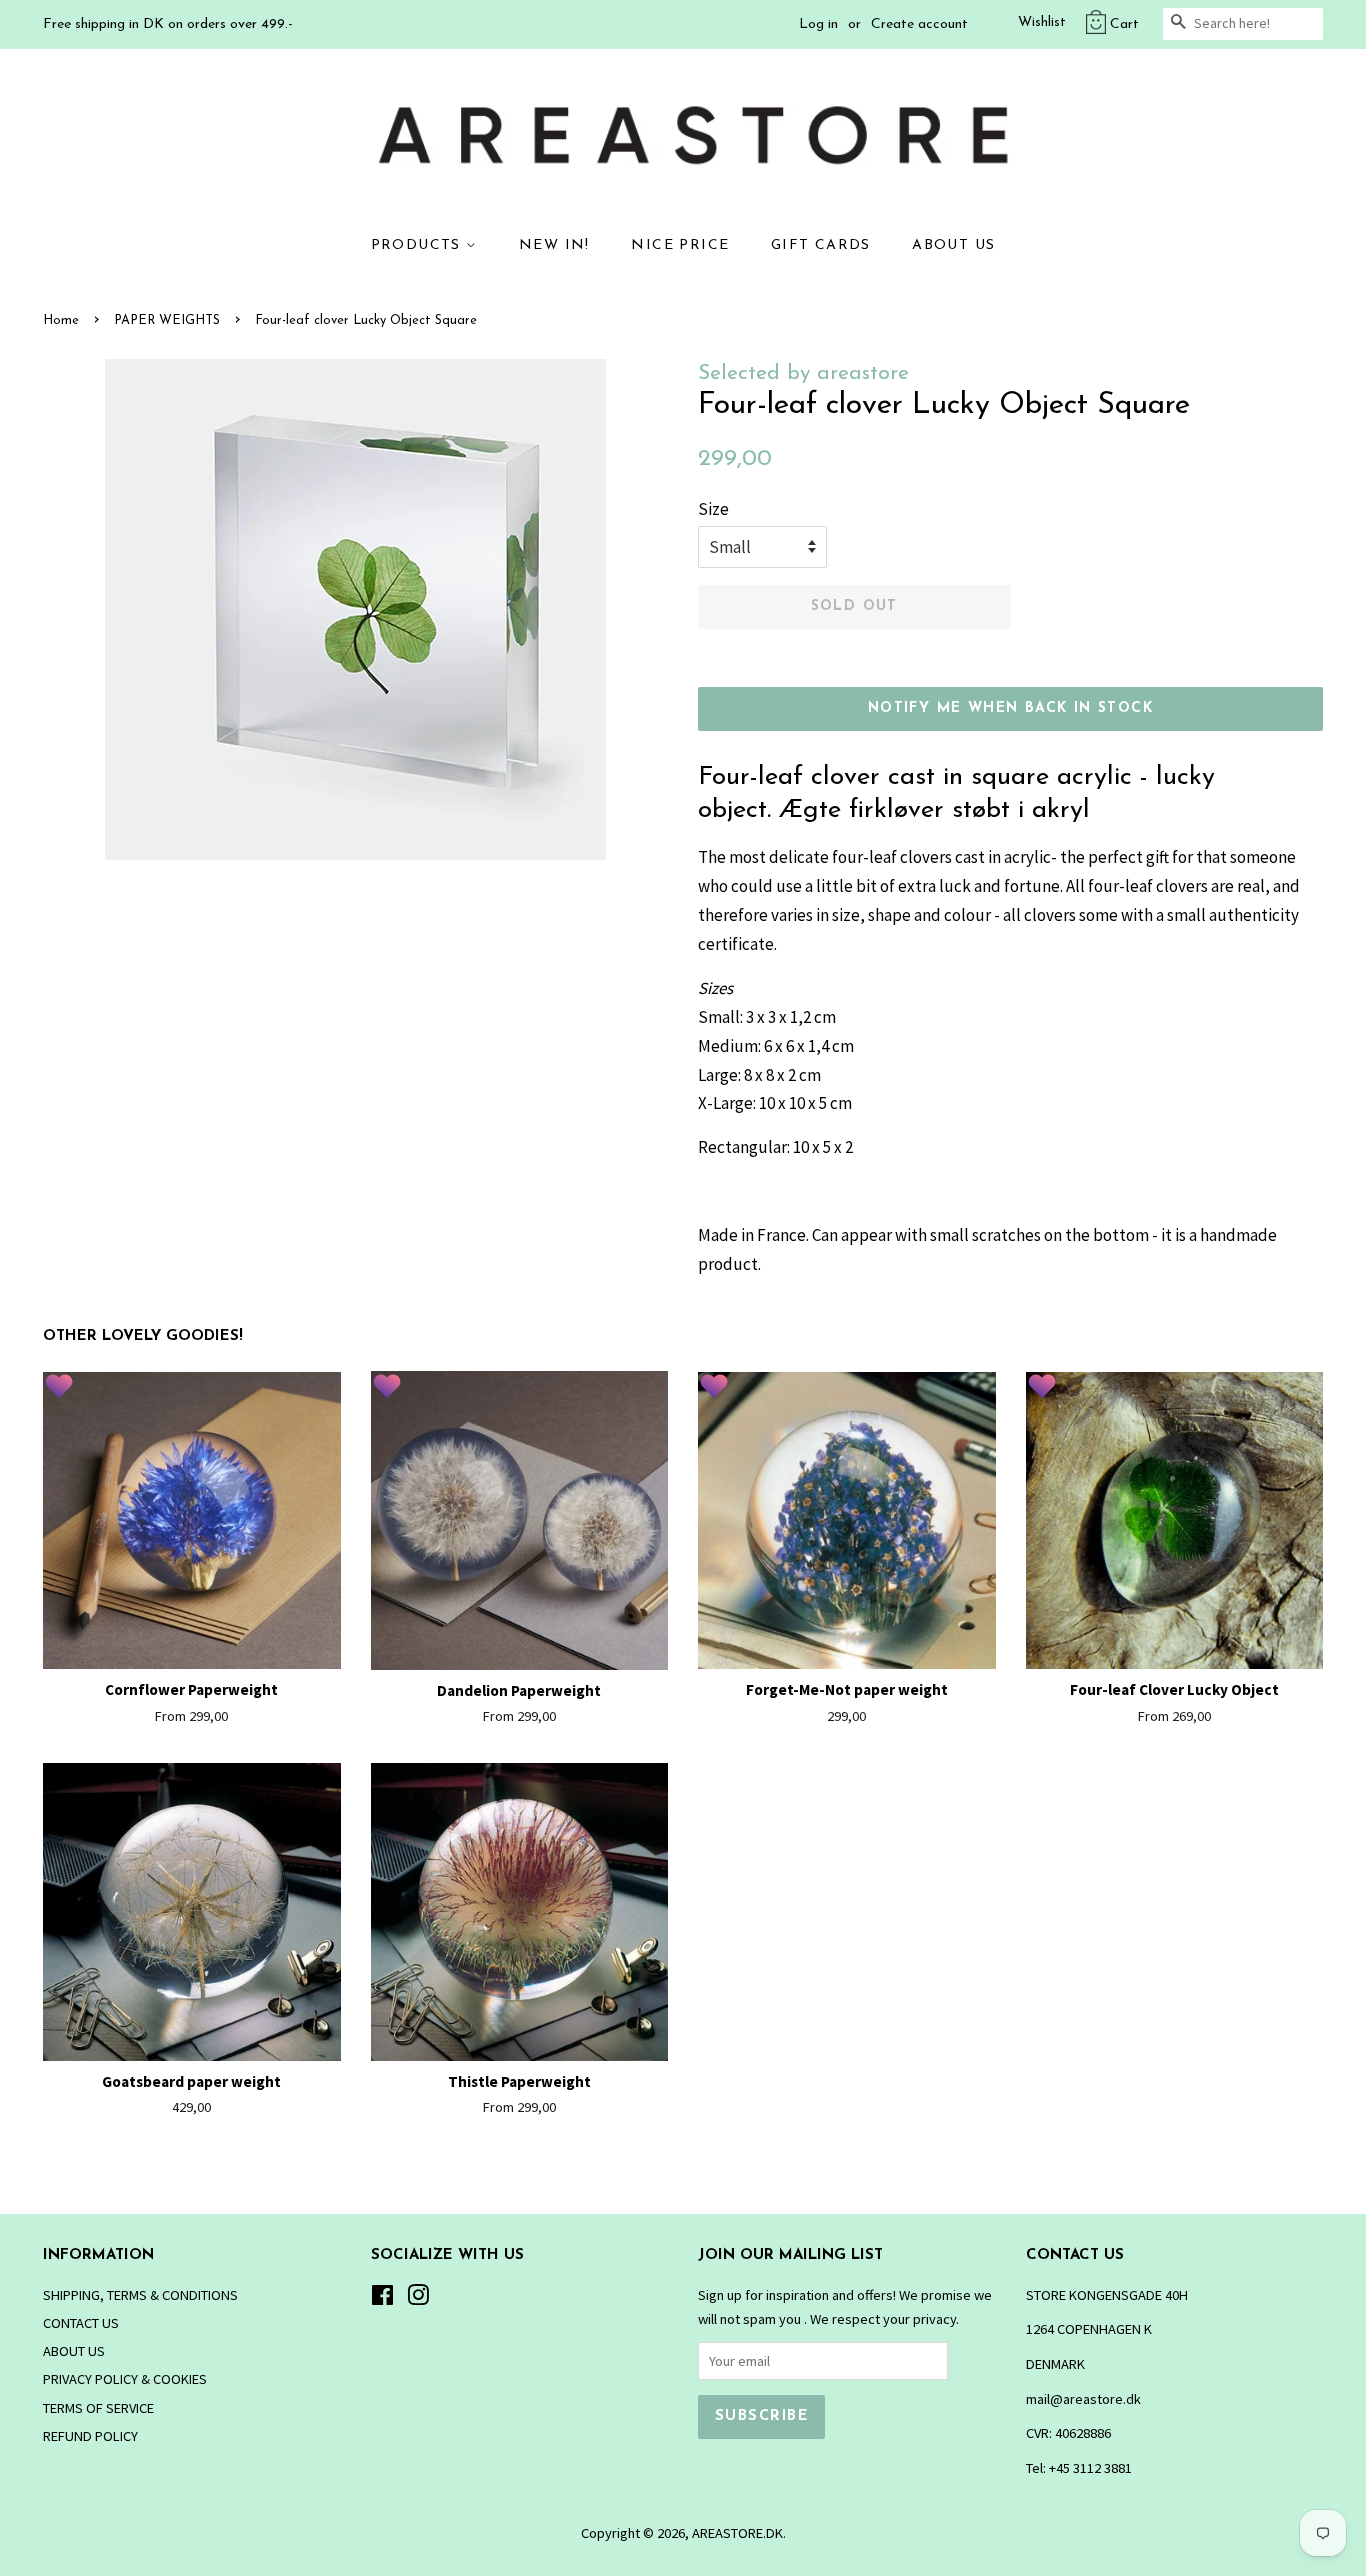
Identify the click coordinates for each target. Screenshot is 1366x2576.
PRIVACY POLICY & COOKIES (125, 2379)
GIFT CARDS (821, 245)
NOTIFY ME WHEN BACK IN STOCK (1010, 708)
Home (61, 320)
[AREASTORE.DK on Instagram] (418, 2299)
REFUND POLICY (90, 2436)
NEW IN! (554, 245)
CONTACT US (81, 2323)
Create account (919, 24)
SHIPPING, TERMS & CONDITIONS (140, 2295)
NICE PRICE (680, 245)
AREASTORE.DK (737, 2533)
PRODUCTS (419, 245)
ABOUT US (953, 245)
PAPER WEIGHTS (167, 320)
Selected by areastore (803, 373)
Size (713, 509)
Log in (818, 24)
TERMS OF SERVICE (98, 2408)
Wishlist (1042, 22)
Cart (1124, 24)
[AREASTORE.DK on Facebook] (382, 2299)
